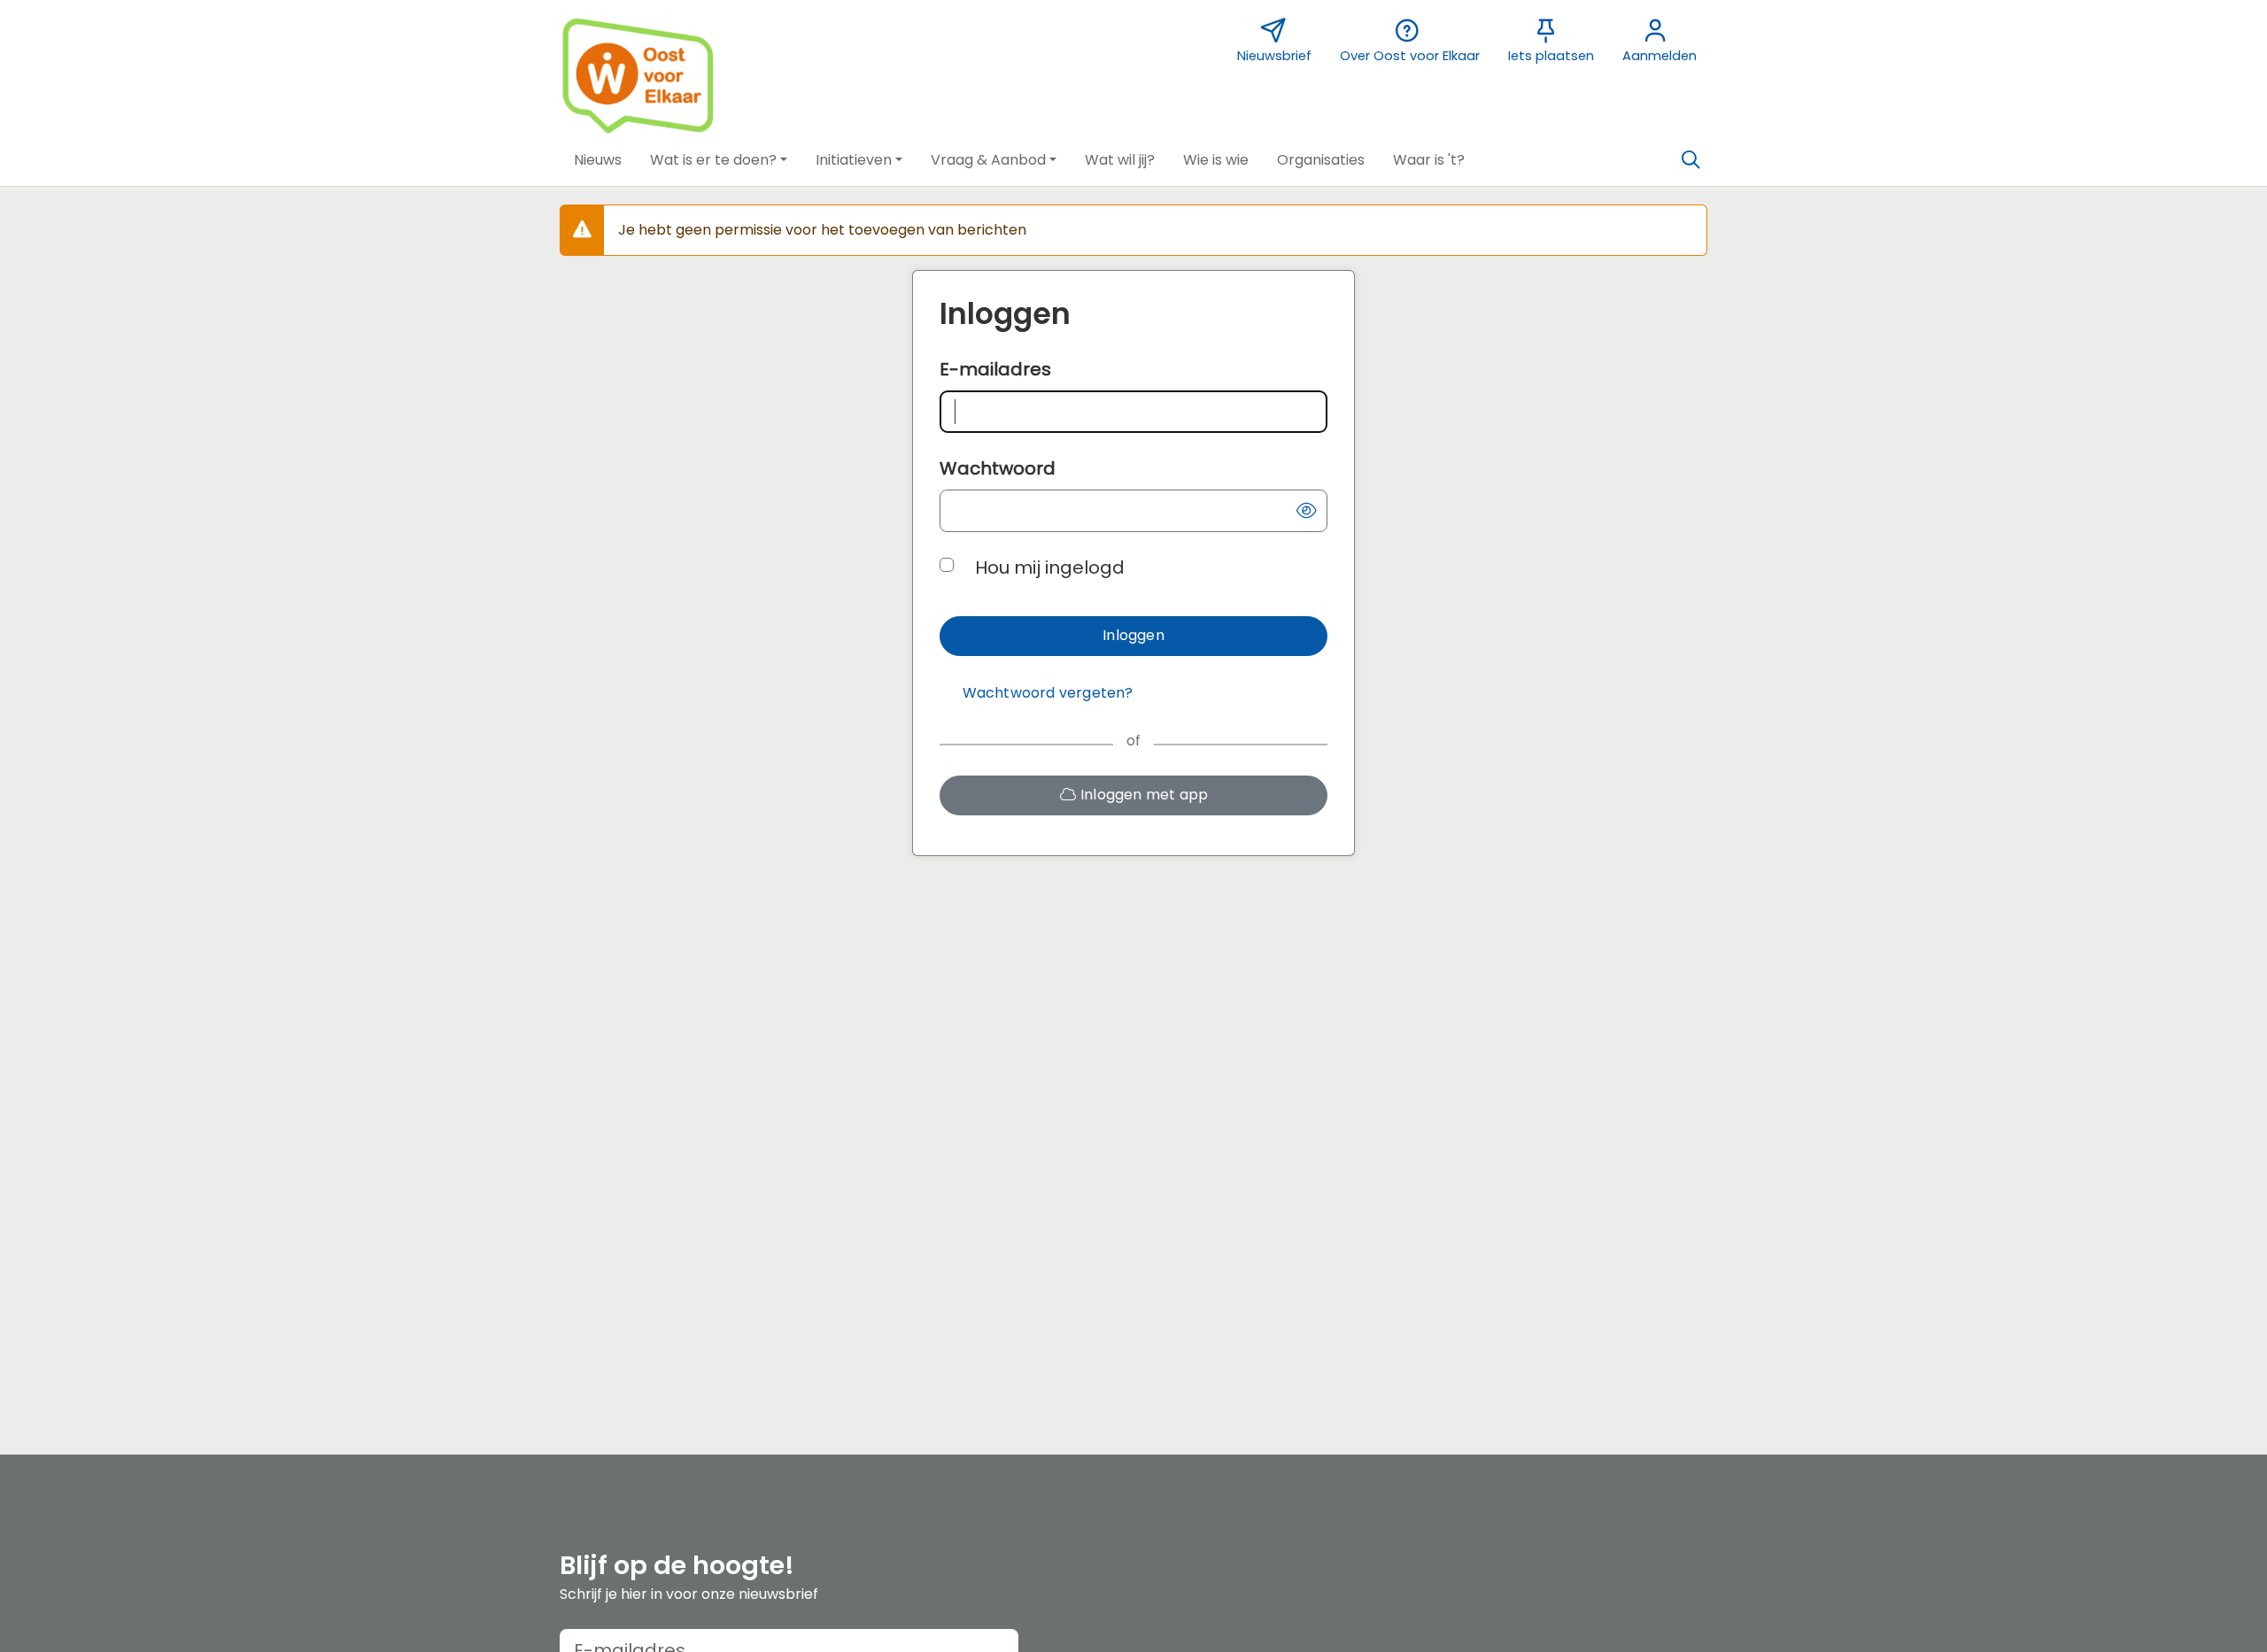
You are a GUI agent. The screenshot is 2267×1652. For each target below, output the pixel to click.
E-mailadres (995, 369)
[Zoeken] (1691, 160)
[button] (598, 160)
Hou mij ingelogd (1050, 567)
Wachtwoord (998, 468)
